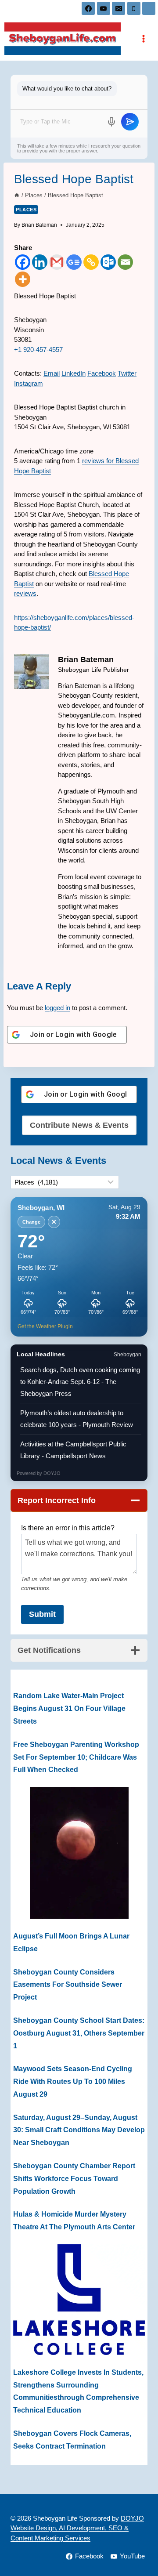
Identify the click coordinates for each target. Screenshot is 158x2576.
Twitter (127, 373)
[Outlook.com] (108, 262)
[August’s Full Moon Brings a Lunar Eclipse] (79, 1853)
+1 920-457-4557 (38, 350)
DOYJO (52, 1473)
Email (52, 373)
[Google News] (74, 262)
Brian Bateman (39, 225)
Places (26, 210)
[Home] (17, 195)
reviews (25, 593)
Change (31, 1222)
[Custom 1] (149, 8)
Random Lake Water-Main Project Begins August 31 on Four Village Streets (69, 1708)
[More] (23, 279)
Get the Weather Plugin (45, 1326)
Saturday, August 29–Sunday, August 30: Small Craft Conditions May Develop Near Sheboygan (79, 2130)
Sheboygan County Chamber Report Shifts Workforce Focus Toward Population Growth (74, 2179)
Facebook (102, 373)
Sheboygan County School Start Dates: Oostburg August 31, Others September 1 (79, 2033)
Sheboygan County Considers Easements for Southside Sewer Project (68, 1985)
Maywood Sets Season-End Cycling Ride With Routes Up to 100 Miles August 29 (73, 2081)
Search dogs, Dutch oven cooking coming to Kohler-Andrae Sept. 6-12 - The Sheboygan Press (80, 1382)
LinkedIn (74, 373)
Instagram (29, 383)
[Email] (118, 8)
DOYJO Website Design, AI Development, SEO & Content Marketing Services (77, 2528)
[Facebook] (88, 8)
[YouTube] (104, 8)
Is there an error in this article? (68, 1528)
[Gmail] (57, 262)
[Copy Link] (91, 262)
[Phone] (134, 8)
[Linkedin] (40, 262)
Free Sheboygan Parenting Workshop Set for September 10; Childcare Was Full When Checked (76, 1757)
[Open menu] (143, 38)
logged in (57, 1008)
